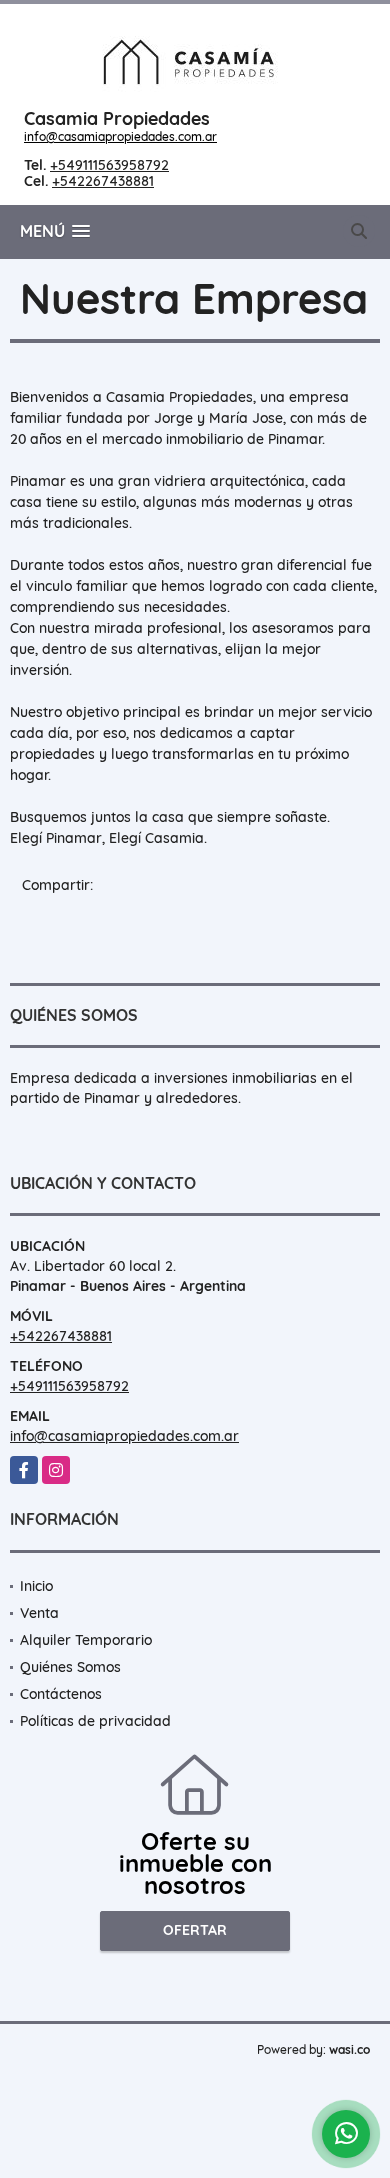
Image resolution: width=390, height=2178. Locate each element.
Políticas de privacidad (95, 1721)
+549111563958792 (109, 165)
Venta (39, 1613)
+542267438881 (103, 181)
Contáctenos (61, 1694)
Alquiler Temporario (86, 1640)
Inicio (36, 1586)
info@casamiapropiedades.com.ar (120, 136)
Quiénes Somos (70, 1667)
